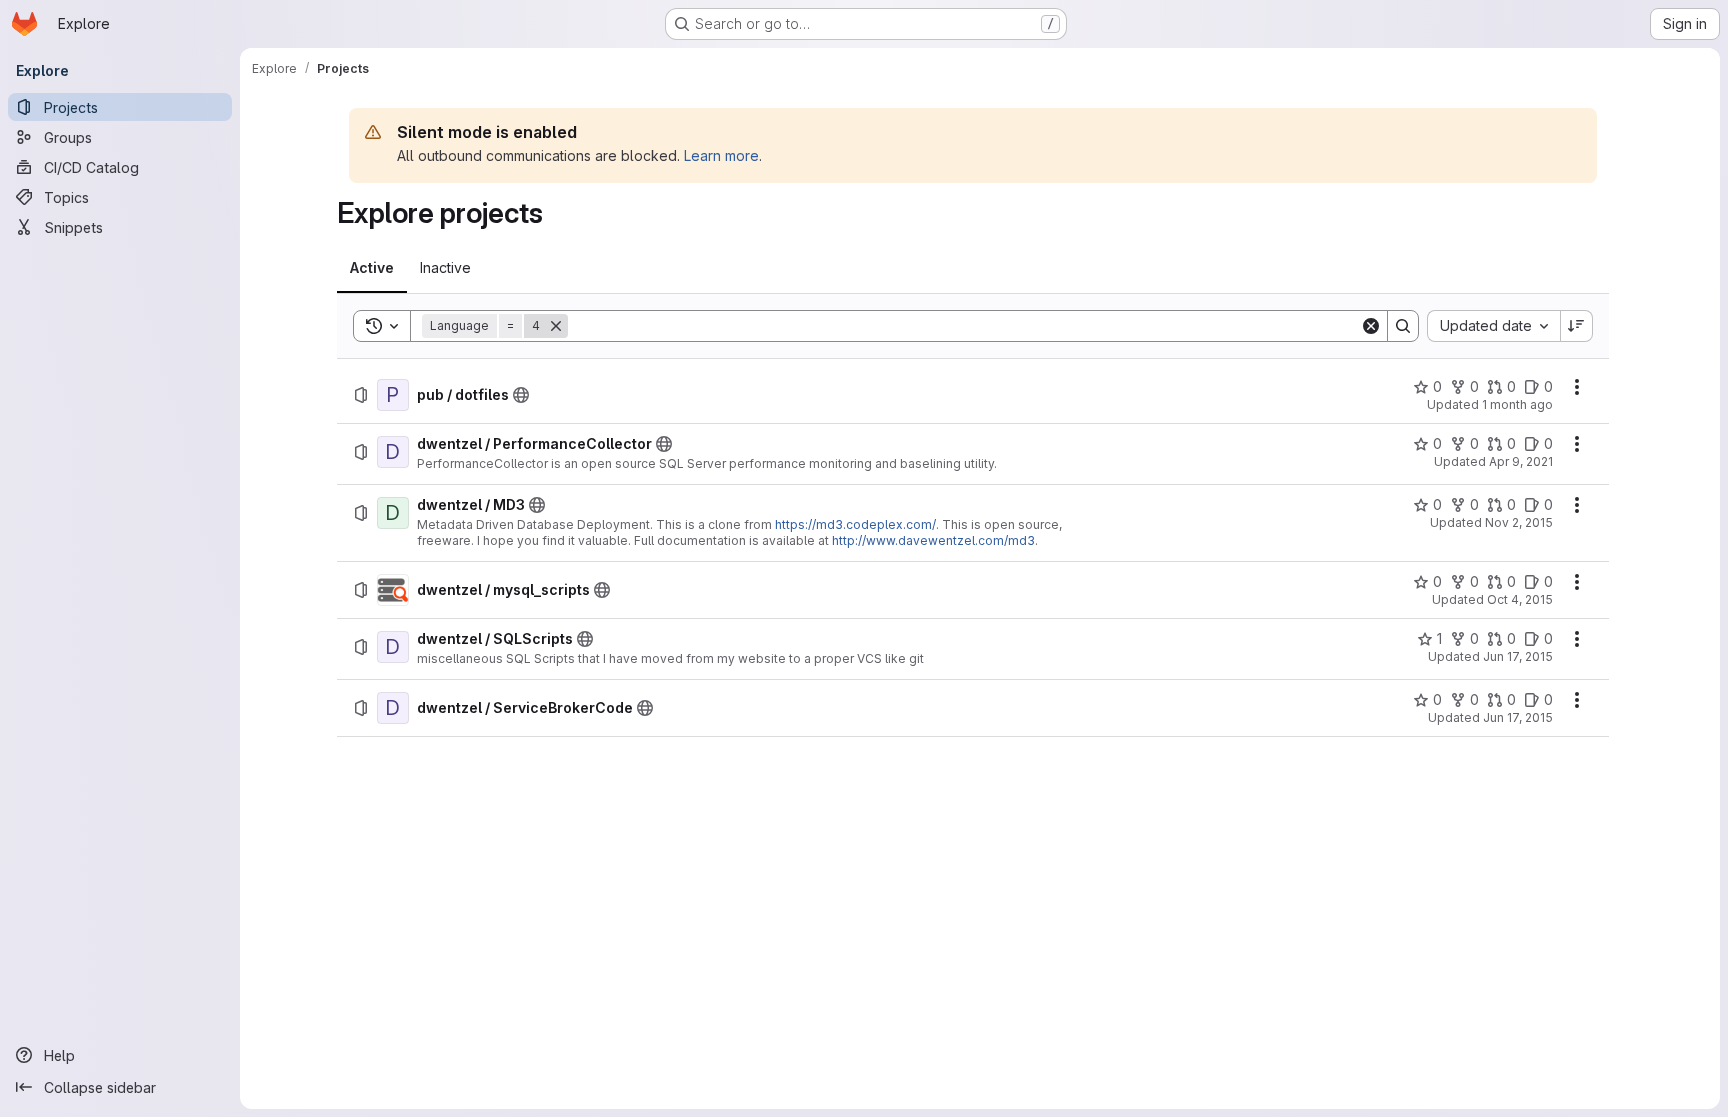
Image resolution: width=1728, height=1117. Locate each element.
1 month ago (1517, 404)
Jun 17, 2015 (1518, 656)
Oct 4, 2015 (1520, 599)
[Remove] (556, 326)
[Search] (1403, 326)
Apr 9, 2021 (1521, 461)
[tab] (372, 268)
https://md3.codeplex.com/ (855, 524)
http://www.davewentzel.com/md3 (933, 540)
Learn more (721, 155)
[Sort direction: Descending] (1577, 326)
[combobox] (1493, 326)
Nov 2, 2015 (1519, 522)
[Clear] (1371, 326)
